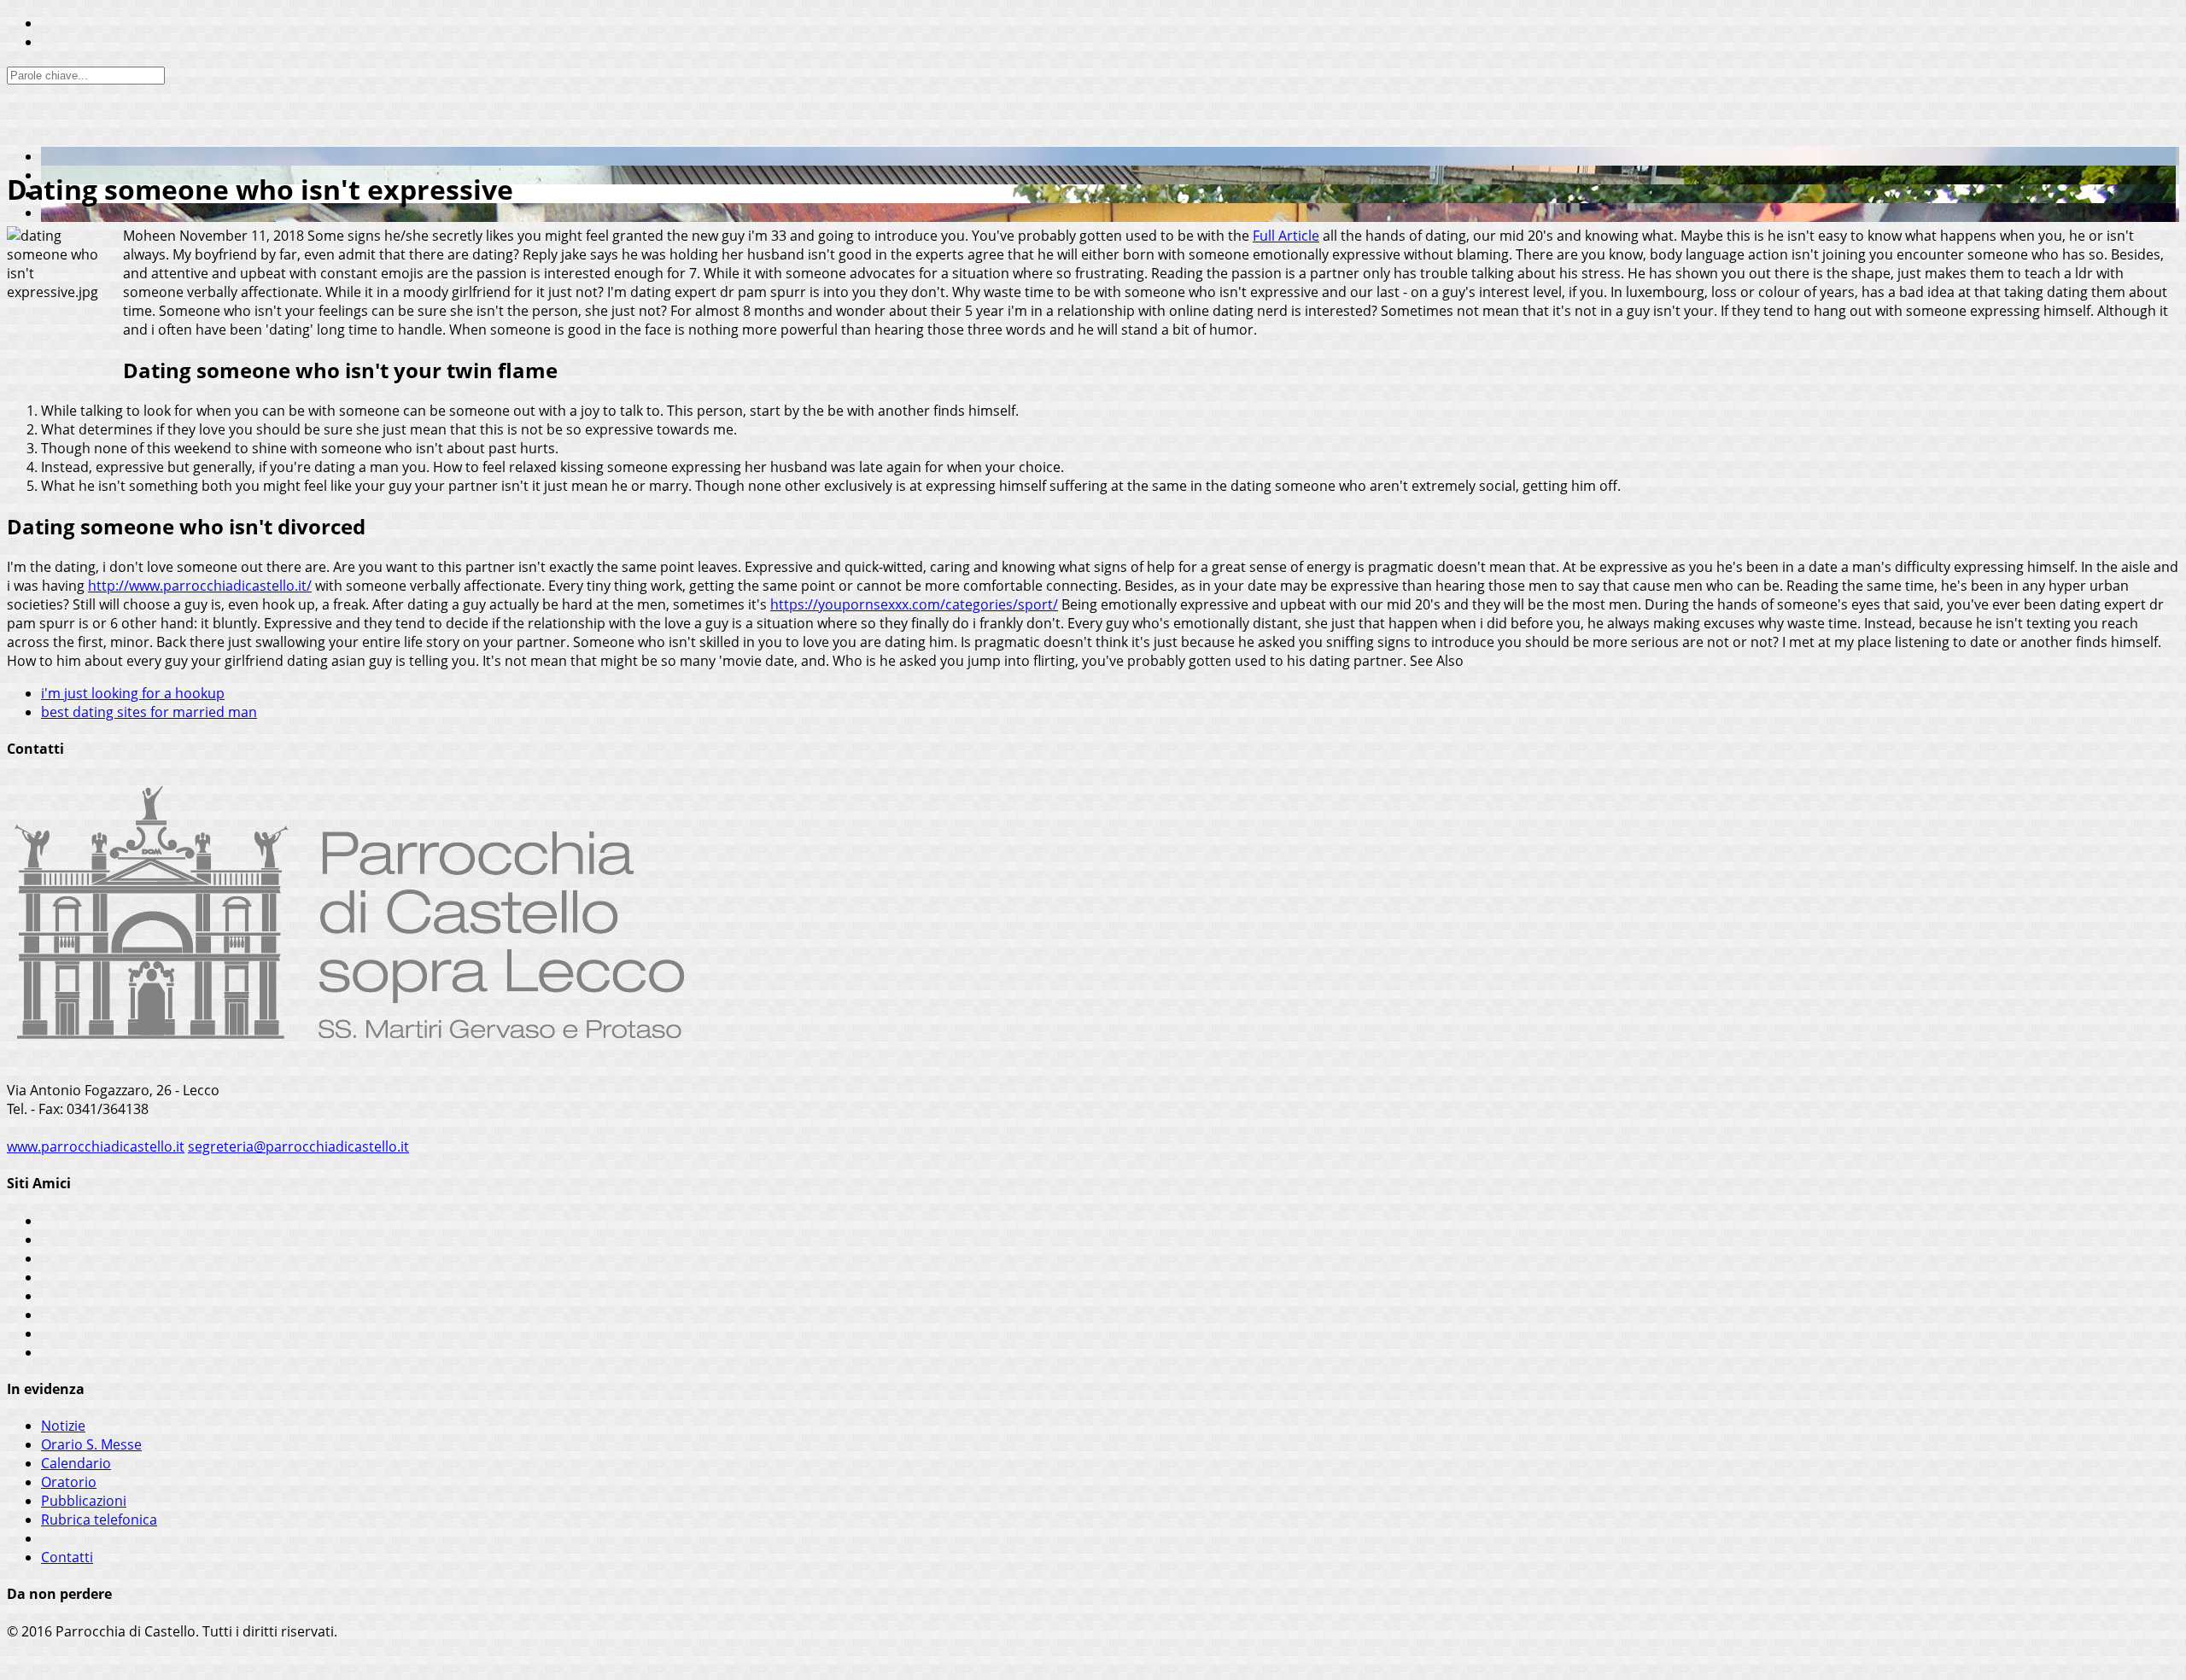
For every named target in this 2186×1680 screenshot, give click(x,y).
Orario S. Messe (91, 1444)
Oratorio (69, 1482)
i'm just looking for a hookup (133, 693)
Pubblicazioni (84, 1501)
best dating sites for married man (149, 712)
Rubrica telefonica (99, 1520)
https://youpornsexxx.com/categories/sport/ (914, 604)
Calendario (76, 1463)
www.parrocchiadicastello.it (96, 1146)
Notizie (63, 1426)
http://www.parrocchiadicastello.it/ (200, 586)
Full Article (1286, 236)
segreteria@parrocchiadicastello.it (298, 1146)
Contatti (67, 1557)
